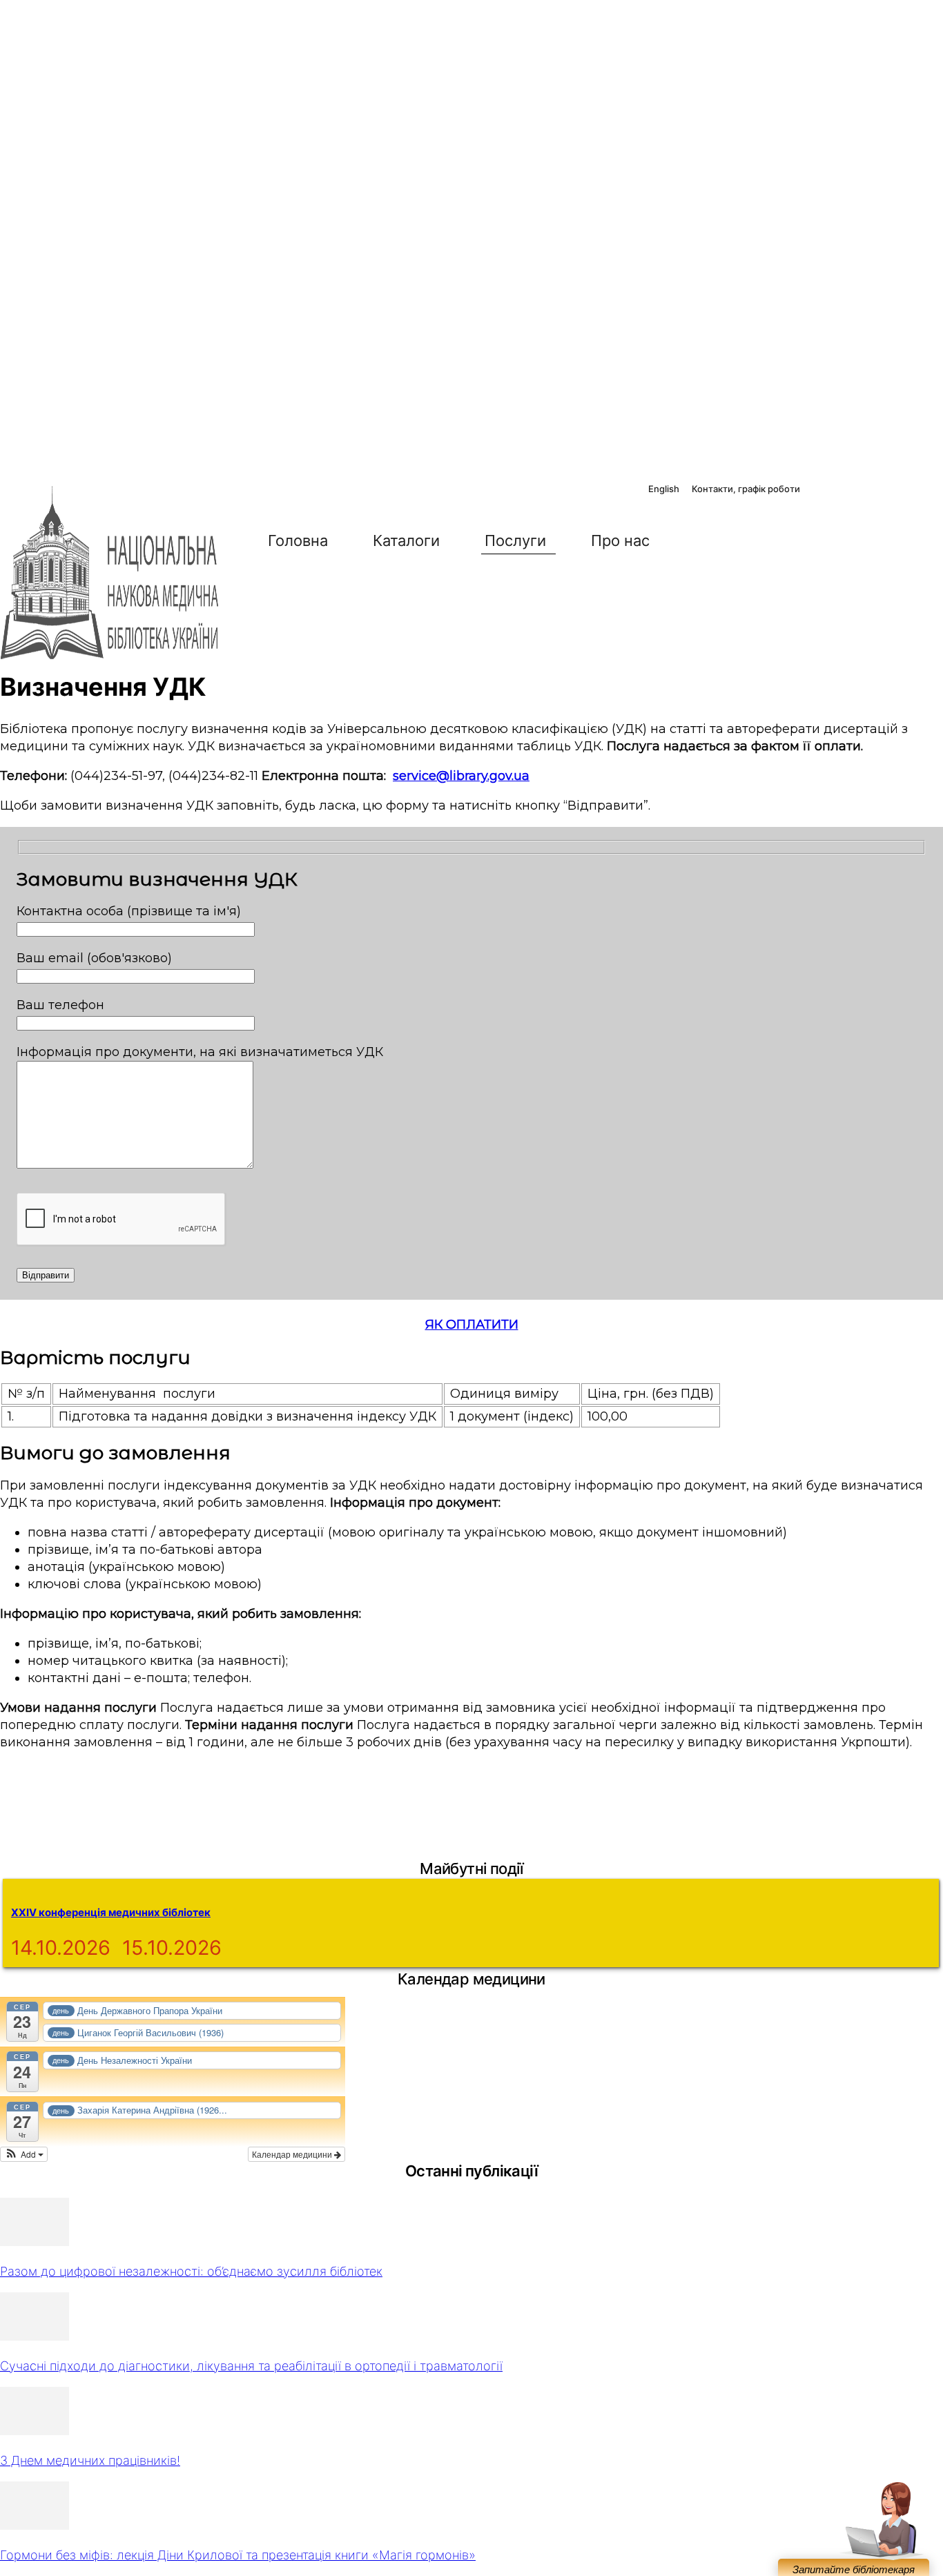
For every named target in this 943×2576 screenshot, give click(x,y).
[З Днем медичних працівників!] (35, 2431)
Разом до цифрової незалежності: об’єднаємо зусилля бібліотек (191, 2271)
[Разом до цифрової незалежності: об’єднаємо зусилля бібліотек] (35, 2242)
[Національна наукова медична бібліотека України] (110, 573)
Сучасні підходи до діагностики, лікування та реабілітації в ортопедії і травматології (251, 2366)
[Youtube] (880, 490)
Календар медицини (293, 2154)
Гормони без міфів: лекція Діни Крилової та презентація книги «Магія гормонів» (238, 2555)
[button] (703, 540)
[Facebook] (820, 490)
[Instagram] (850, 490)
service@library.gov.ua (461, 776)
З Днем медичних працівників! (90, 2460)
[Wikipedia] (911, 490)
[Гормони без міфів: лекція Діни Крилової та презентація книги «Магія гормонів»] (35, 2525)
